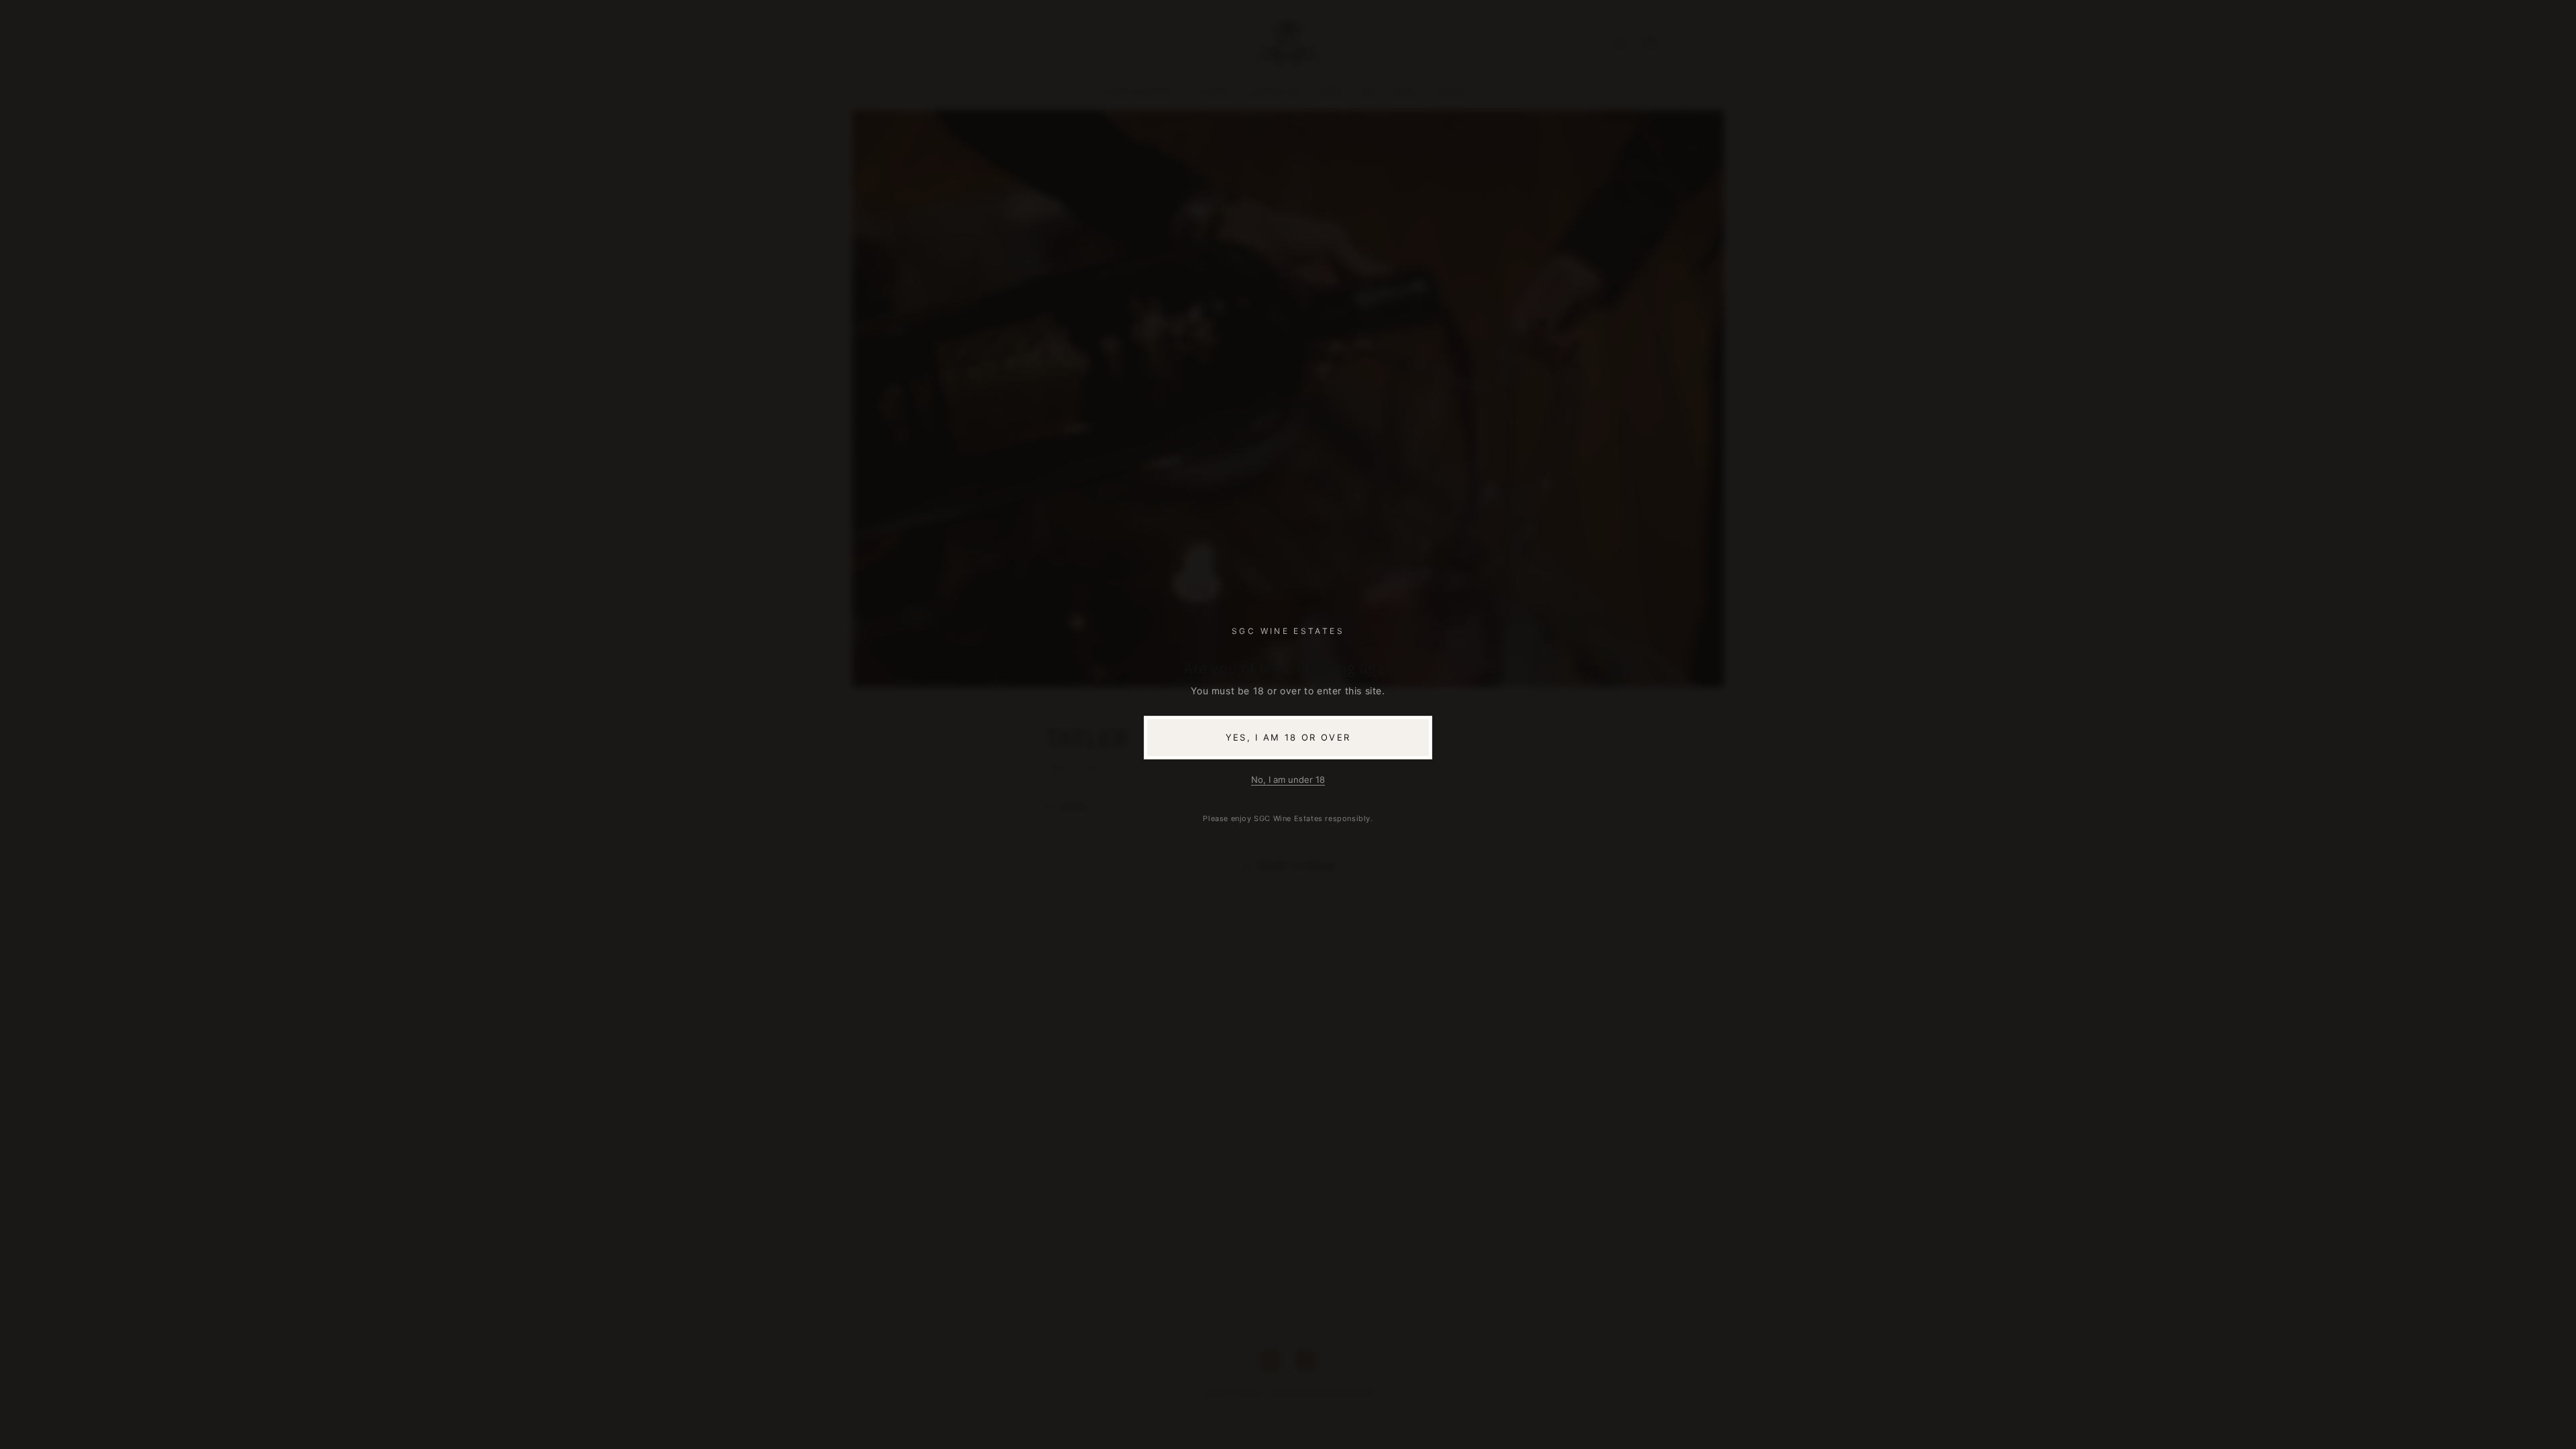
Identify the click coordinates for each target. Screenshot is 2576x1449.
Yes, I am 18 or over (1288, 737)
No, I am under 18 (1288, 780)
